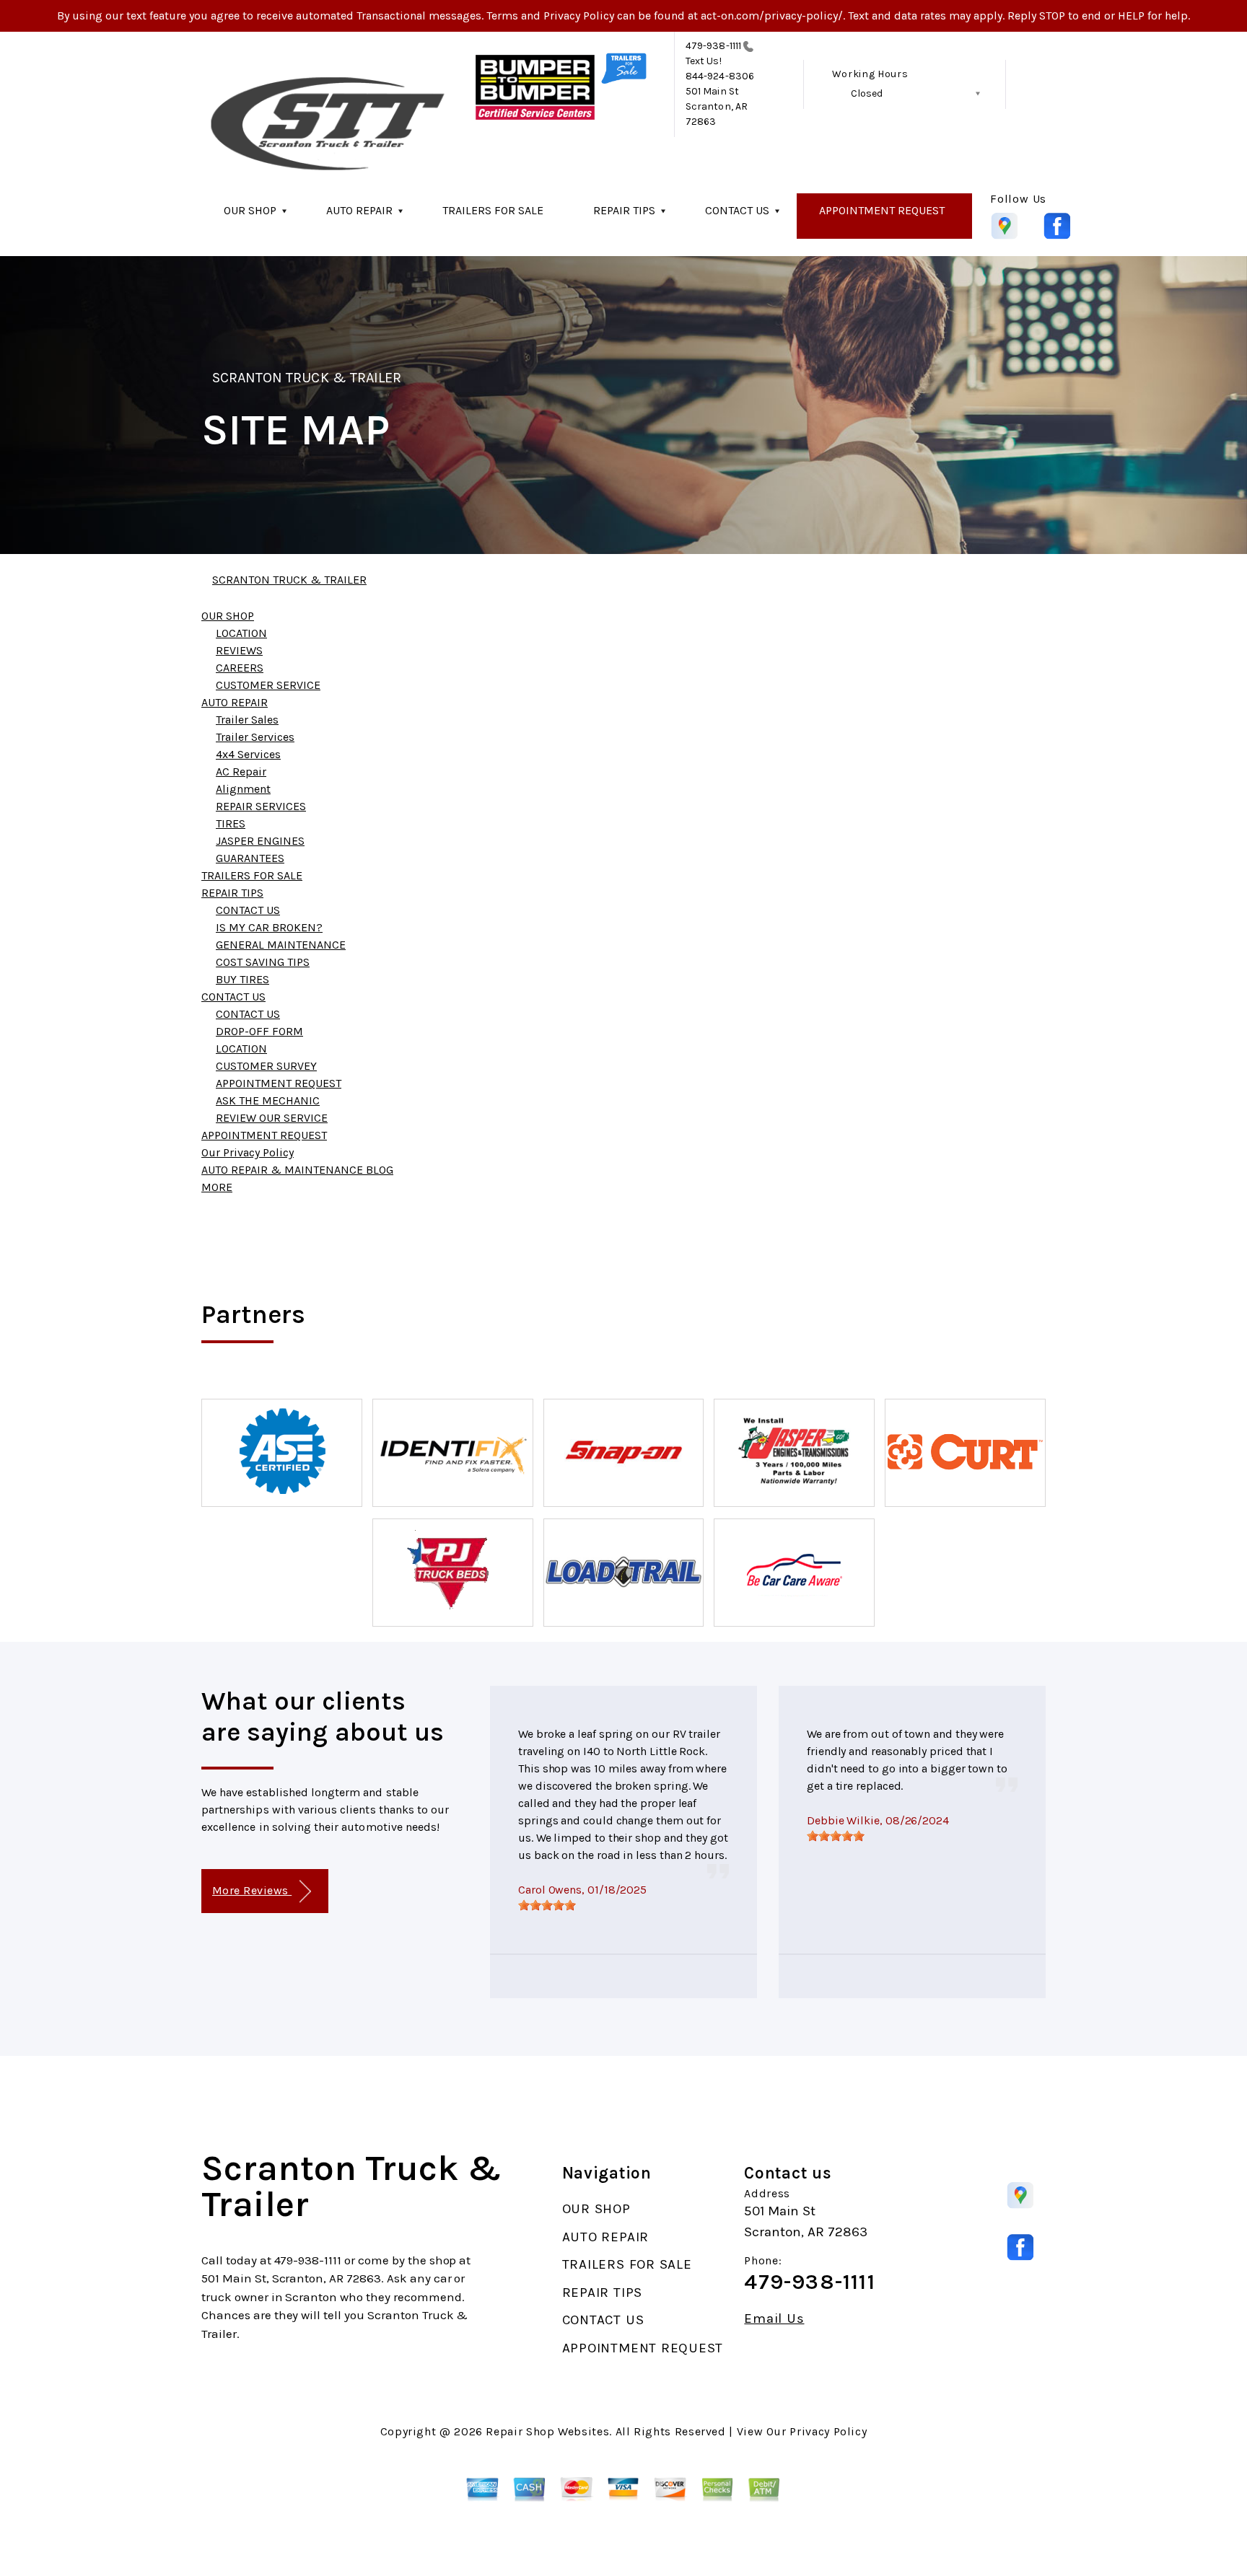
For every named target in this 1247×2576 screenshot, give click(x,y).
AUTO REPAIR (359, 210)
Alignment (243, 789)
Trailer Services (255, 737)
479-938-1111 (713, 46)
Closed (867, 93)
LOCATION (241, 633)
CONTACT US (737, 210)
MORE (217, 1187)
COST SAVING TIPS (263, 962)
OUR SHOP (250, 210)
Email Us (774, 2319)
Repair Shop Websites (547, 2431)
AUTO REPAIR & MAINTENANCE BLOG (297, 1170)
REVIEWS (239, 650)
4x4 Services (248, 754)
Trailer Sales (247, 720)
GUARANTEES (250, 858)
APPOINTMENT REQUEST (882, 210)
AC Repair (241, 772)
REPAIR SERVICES (261, 806)
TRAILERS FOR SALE (493, 210)
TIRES (231, 823)
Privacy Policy (828, 2431)
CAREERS (240, 668)
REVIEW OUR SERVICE (272, 1118)
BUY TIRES (242, 979)
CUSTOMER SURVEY (266, 1066)
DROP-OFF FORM (259, 1031)
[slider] (547, 1905)
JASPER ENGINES (260, 841)
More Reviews (252, 1890)
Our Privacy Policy (248, 1152)
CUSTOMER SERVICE (268, 685)
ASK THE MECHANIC (268, 1100)
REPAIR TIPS (624, 210)
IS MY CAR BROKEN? (269, 927)
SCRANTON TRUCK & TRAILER (307, 378)
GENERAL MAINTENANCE (281, 945)
